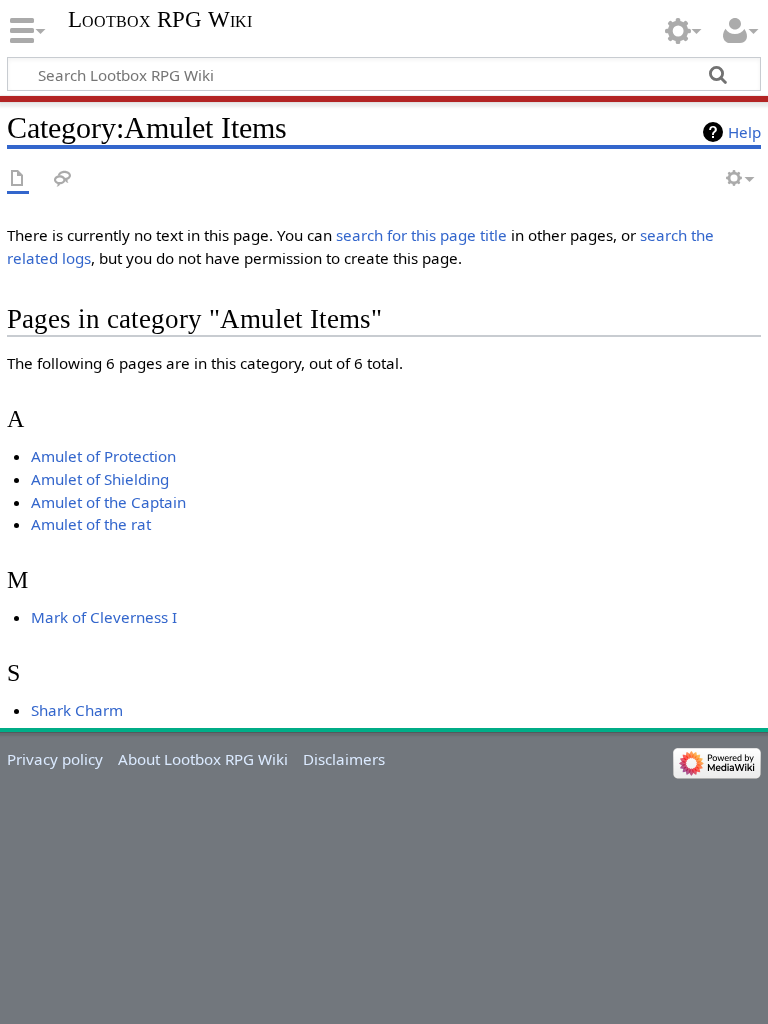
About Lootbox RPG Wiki (203, 759)
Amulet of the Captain (108, 502)
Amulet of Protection (103, 456)
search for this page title (421, 235)
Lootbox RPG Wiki (160, 20)
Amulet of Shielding (100, 479)
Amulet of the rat (91, 524)
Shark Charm (77, 710)
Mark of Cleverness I (104, 617)
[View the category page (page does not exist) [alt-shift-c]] (18, 179)
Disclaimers (344, 759)
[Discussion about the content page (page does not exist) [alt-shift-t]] (63, 179)
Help (744, 132)
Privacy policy (55, 759)
